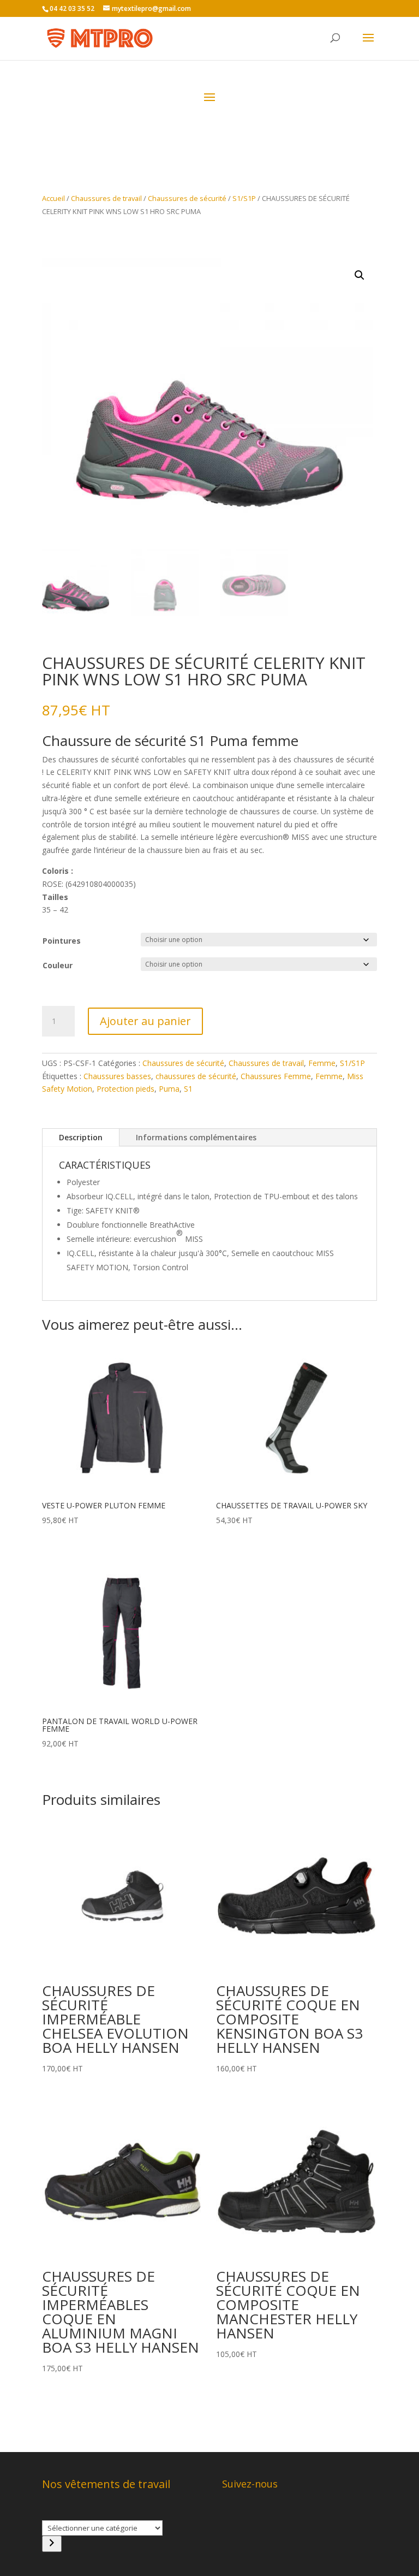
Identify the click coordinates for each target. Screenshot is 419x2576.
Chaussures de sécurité (187, 198)
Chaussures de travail (106, 198)
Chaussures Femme (276, 1076)
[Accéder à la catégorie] (52, 2544)
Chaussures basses (117, 1076)
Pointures (62, 941)
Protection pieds (125, 1089)
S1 (188, 1089)
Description (81, 1137)
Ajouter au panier (145, 1021)
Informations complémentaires (196, 1137)
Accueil (53, 198)
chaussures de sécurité (196, 1076)
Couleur (58, 965)
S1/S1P (244, 198)
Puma (169, 1089)
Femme (322, 1063)
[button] (360, 275)
